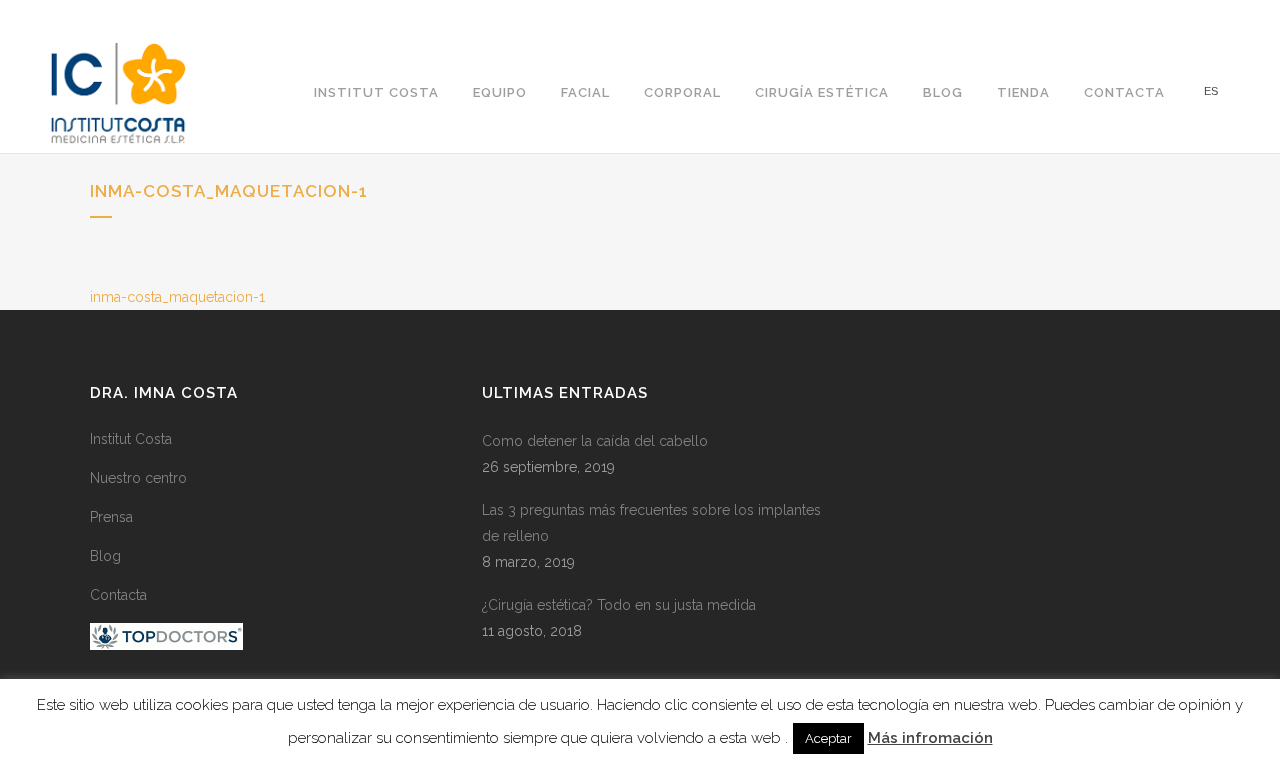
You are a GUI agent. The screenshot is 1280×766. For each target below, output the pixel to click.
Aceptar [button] (828, 738)
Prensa (111, 517)
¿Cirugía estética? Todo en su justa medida (619, 605)
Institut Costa (131, 439)
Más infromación (930, 738)
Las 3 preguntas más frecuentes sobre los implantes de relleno (651, 523)
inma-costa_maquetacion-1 (177, 297)
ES (1211, 91)
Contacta (118, 595)
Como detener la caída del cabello (595, 441)
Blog (105, 556)
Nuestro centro (138, 478)
